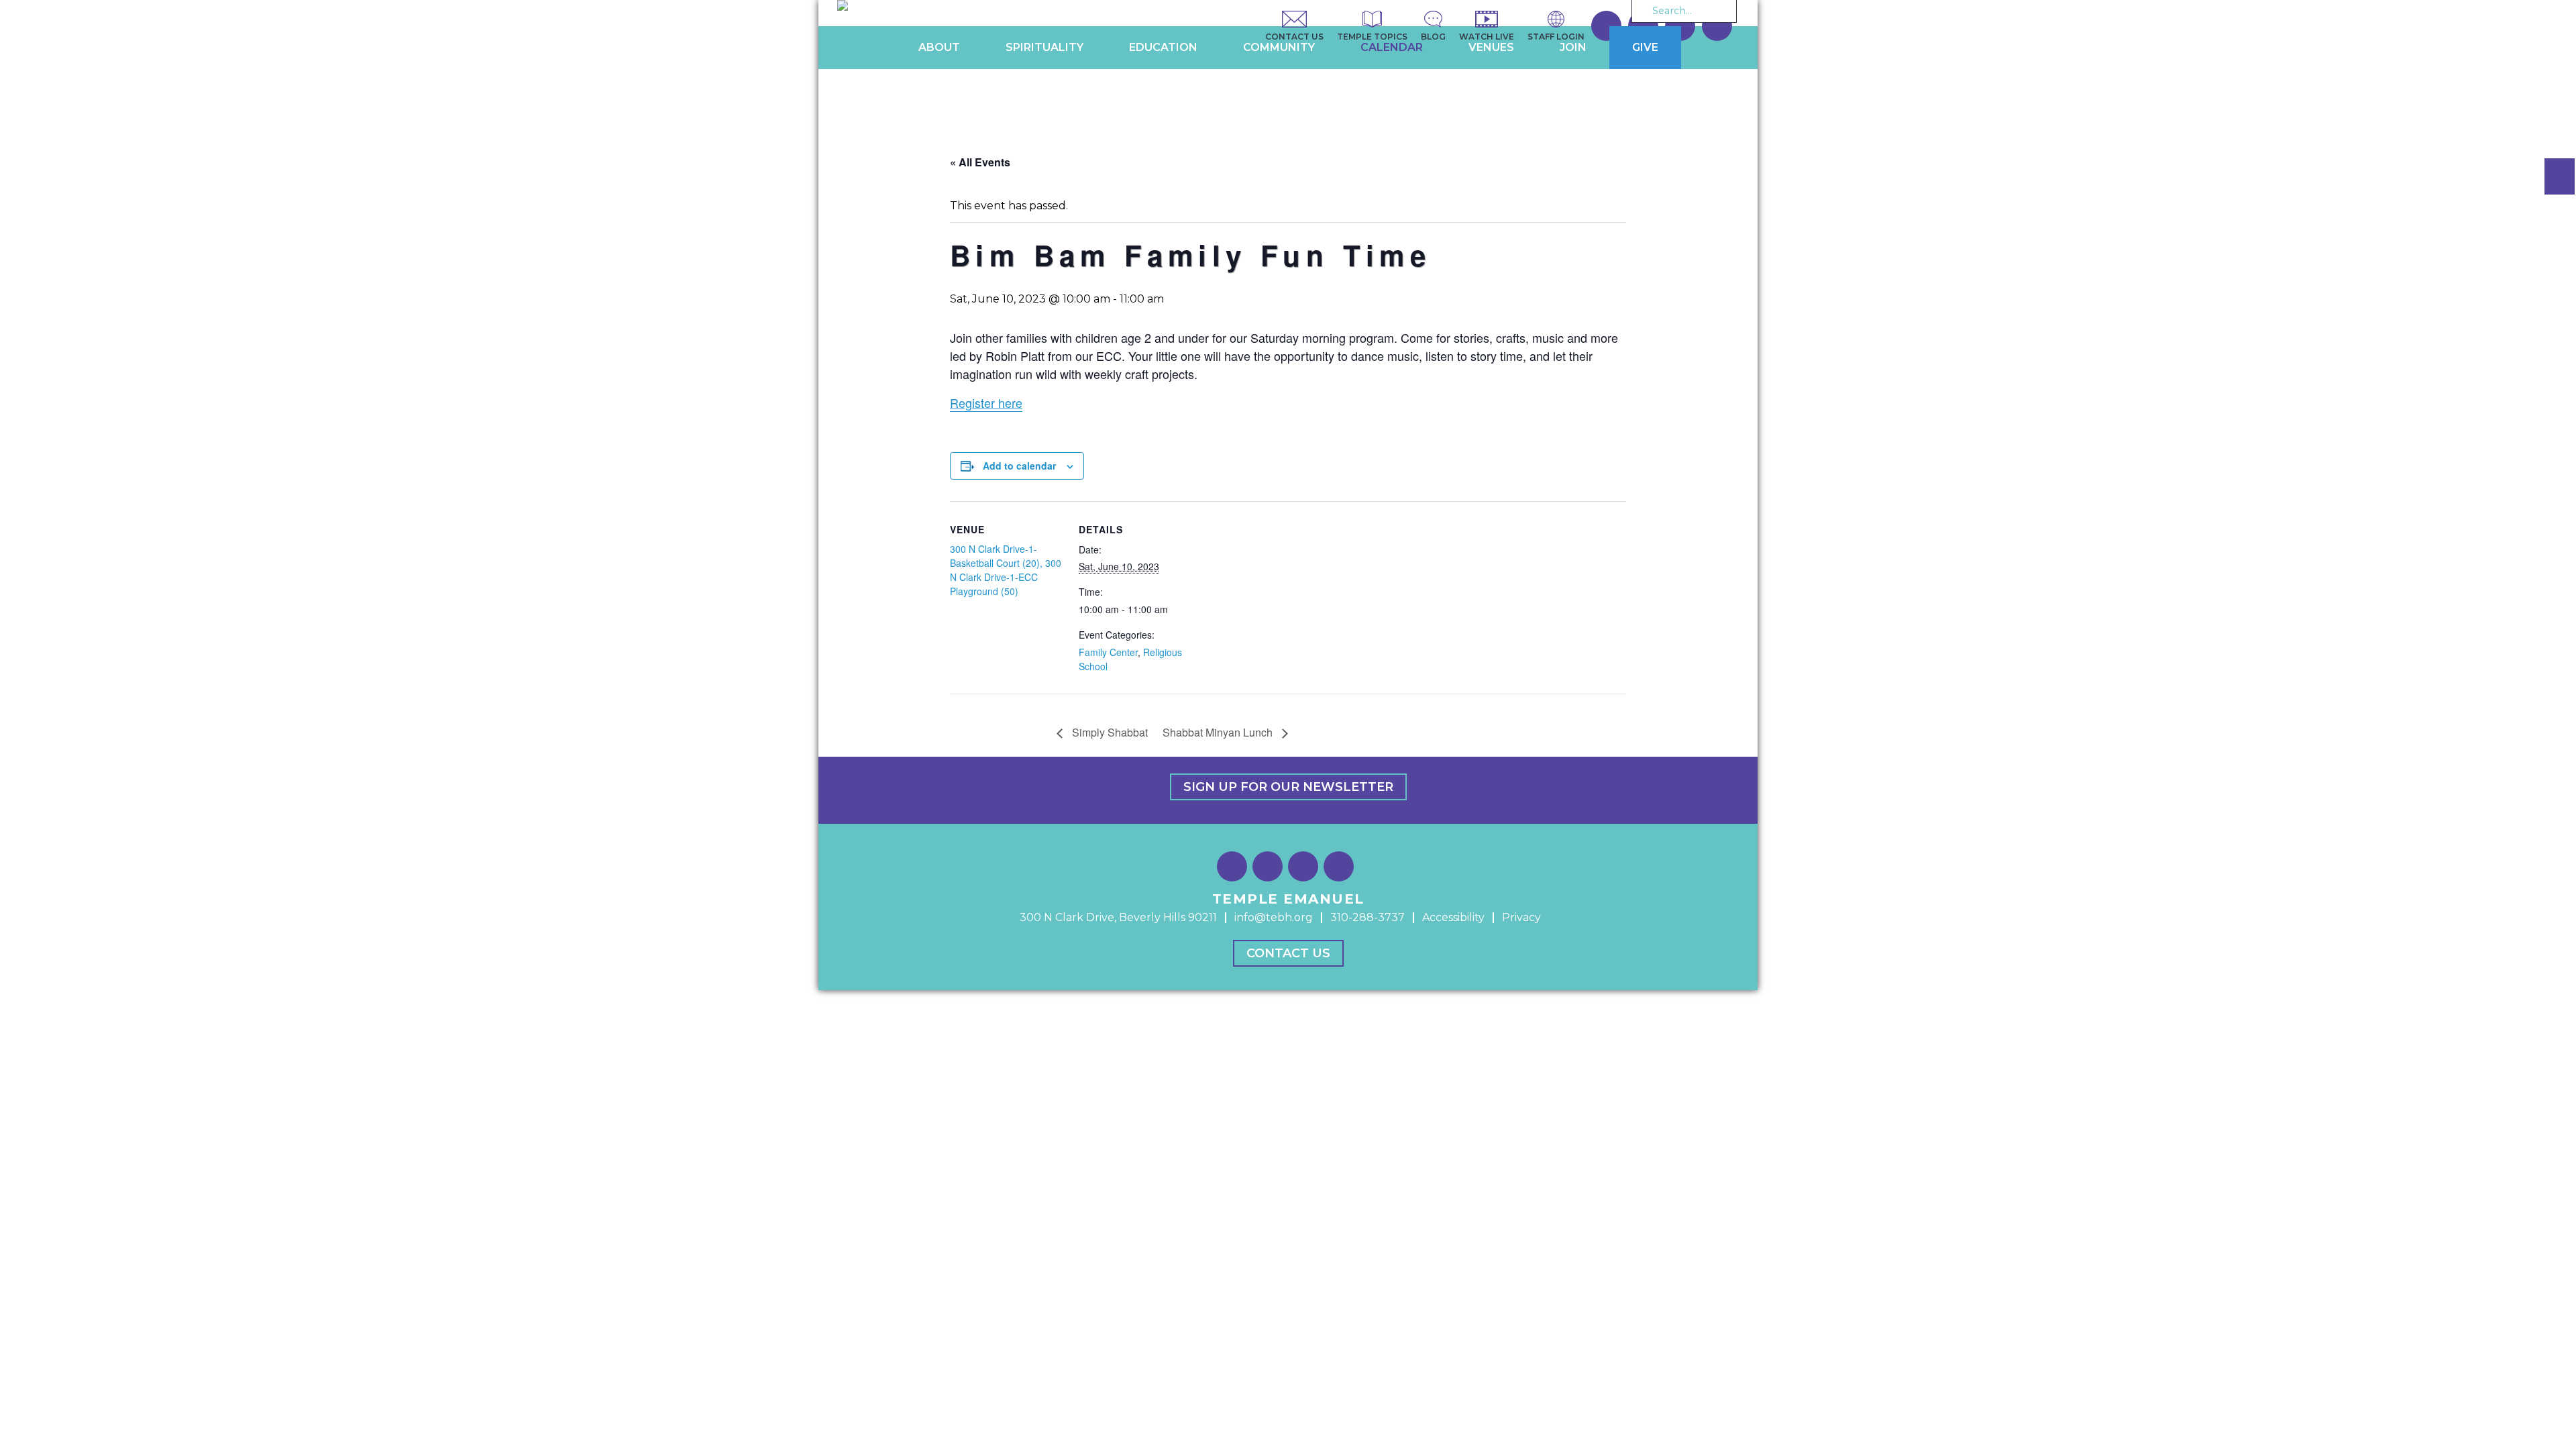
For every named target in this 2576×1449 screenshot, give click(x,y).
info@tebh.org (1274, 917)
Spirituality (1044, 47)
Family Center (1108, 652)
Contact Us (1288, 953)
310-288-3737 (1367, 917)
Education (1163, 47)
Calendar (1392, 47)
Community (1279, 47)
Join (1573, 47)
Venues (1491, 47)
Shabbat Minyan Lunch (1219, 732)
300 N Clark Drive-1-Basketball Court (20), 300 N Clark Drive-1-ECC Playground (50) (1006, 570)
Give (1645, 47)
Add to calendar (1019, 466)
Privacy (1521, 917)
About (939, 47)
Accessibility (1453, 917)
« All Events (980, 162)
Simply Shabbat (1109, 732)
